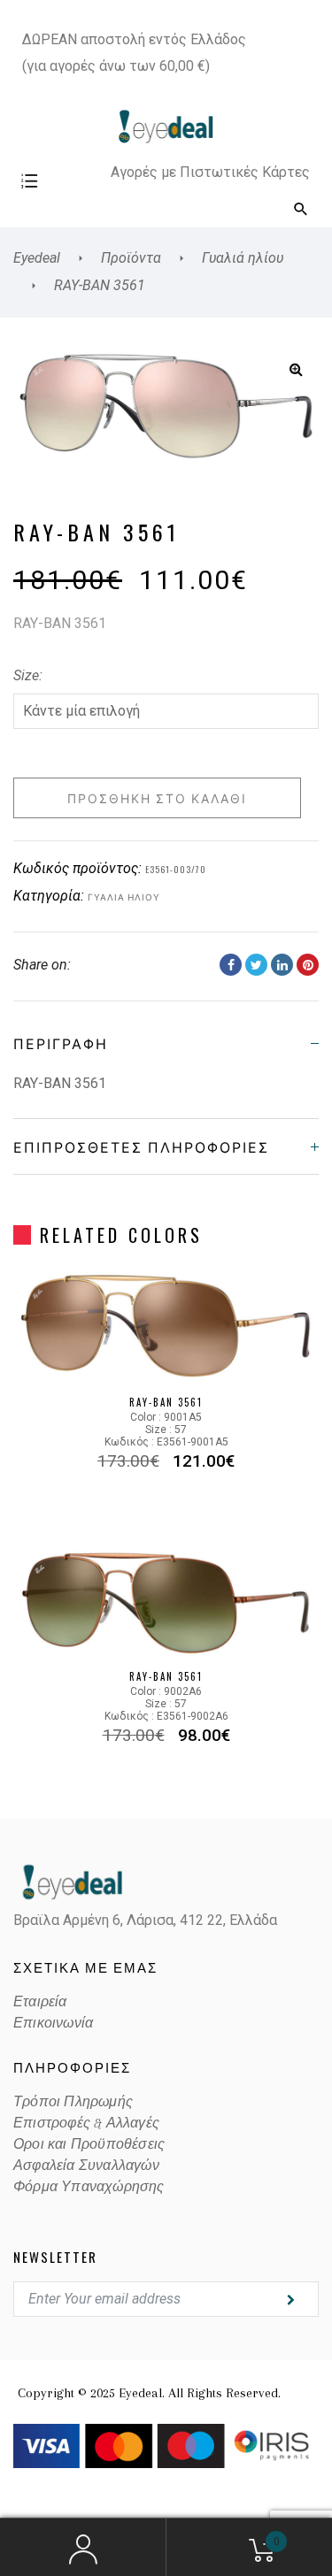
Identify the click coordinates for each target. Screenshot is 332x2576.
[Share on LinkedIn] (282, 965)
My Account (83, 2548)
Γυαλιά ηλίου (124, 897)
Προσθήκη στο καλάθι (157, 797)
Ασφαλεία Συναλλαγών (86, 2166)
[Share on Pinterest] (308, 965)
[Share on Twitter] (256, 965)
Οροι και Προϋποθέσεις (89, 2144)
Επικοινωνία (53, 2023)
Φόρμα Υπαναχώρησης (89, 2187)
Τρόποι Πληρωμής (73, 2102)
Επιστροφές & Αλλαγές (86, 2123)
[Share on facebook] (231, 965)
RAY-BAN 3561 (166, 1402)
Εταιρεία (40, 2002)
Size (26, 675)
